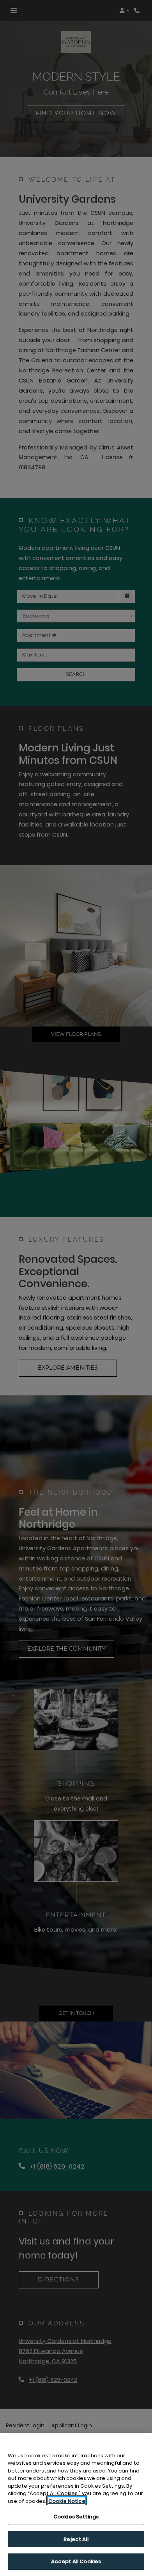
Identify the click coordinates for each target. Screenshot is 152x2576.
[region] (76, 2505)
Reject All (76, 2539)
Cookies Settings (76, 2517)
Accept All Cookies (76, 2561)
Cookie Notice (67, 2501)
